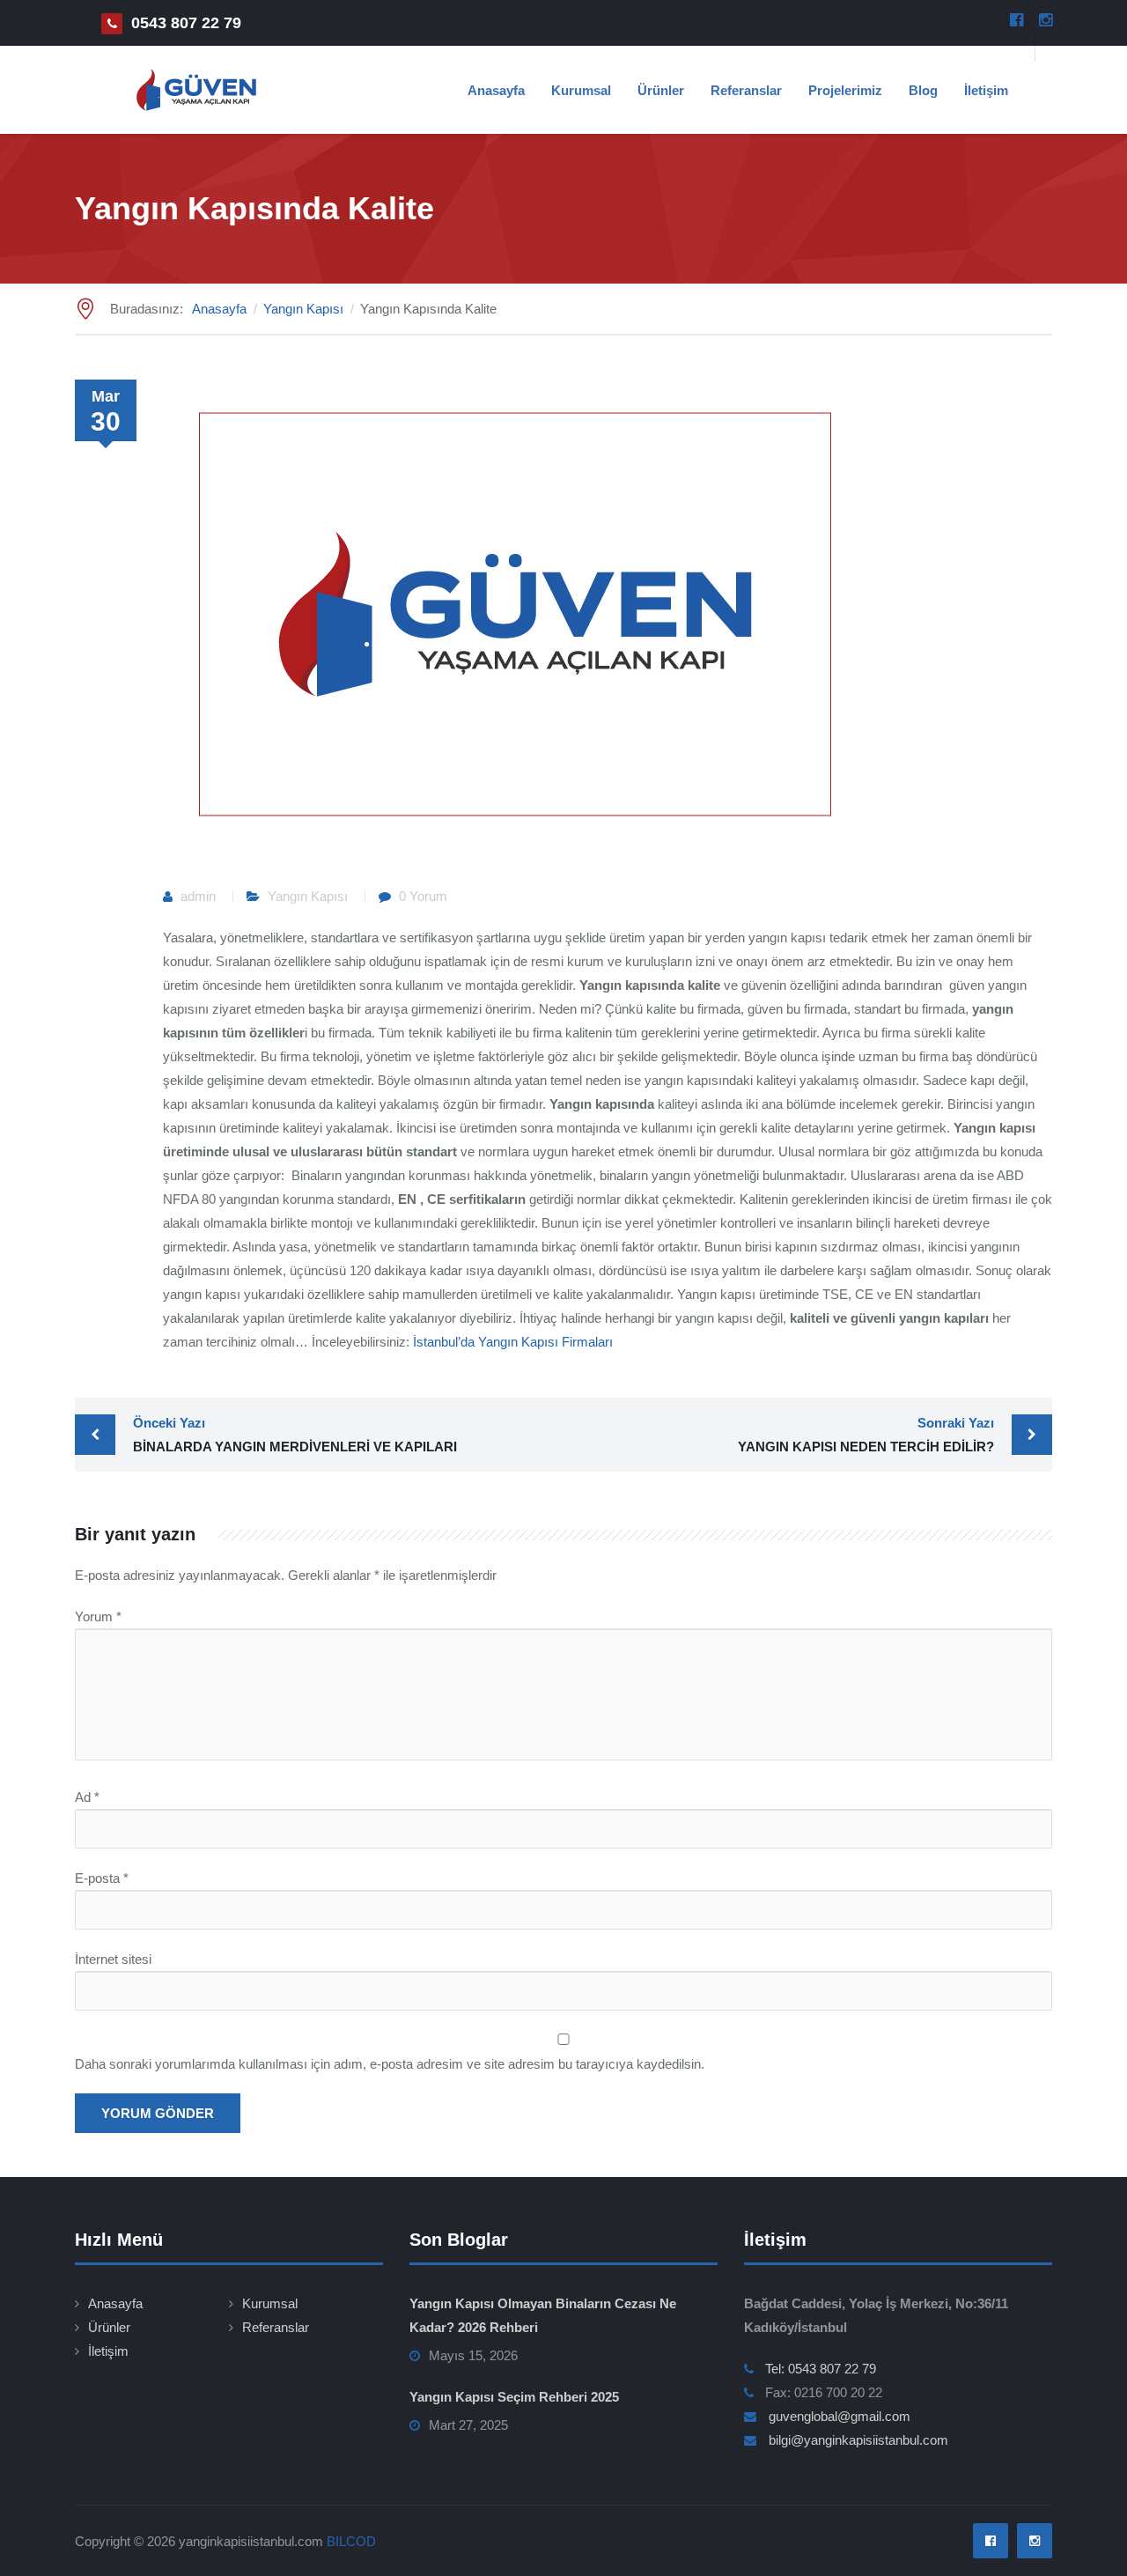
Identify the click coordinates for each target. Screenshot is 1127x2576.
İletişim (986, 90)
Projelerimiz (845, 90)
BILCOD (351, 2541)
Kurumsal (581, 90)
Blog (923, 90)
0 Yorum (423, 896)
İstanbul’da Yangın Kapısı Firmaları (513, 1342)
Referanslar (746, 90)
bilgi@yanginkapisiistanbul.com (858, 2440)
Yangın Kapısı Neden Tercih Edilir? (866, 1435)
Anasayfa (496, 90)
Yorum (98, 1616)
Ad (87, 1797)
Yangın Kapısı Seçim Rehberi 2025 (514, 2397)
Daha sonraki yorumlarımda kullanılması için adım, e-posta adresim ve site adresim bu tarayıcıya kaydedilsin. (390, 2064)
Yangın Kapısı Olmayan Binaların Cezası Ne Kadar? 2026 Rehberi (543, 2315)
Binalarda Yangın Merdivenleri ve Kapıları (295, 1435)
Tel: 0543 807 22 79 (821, 2369)
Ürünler (661, 90)
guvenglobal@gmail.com (840, 2416)
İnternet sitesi (113, 1959)
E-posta (102, 1878)
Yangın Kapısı (308, 896)
